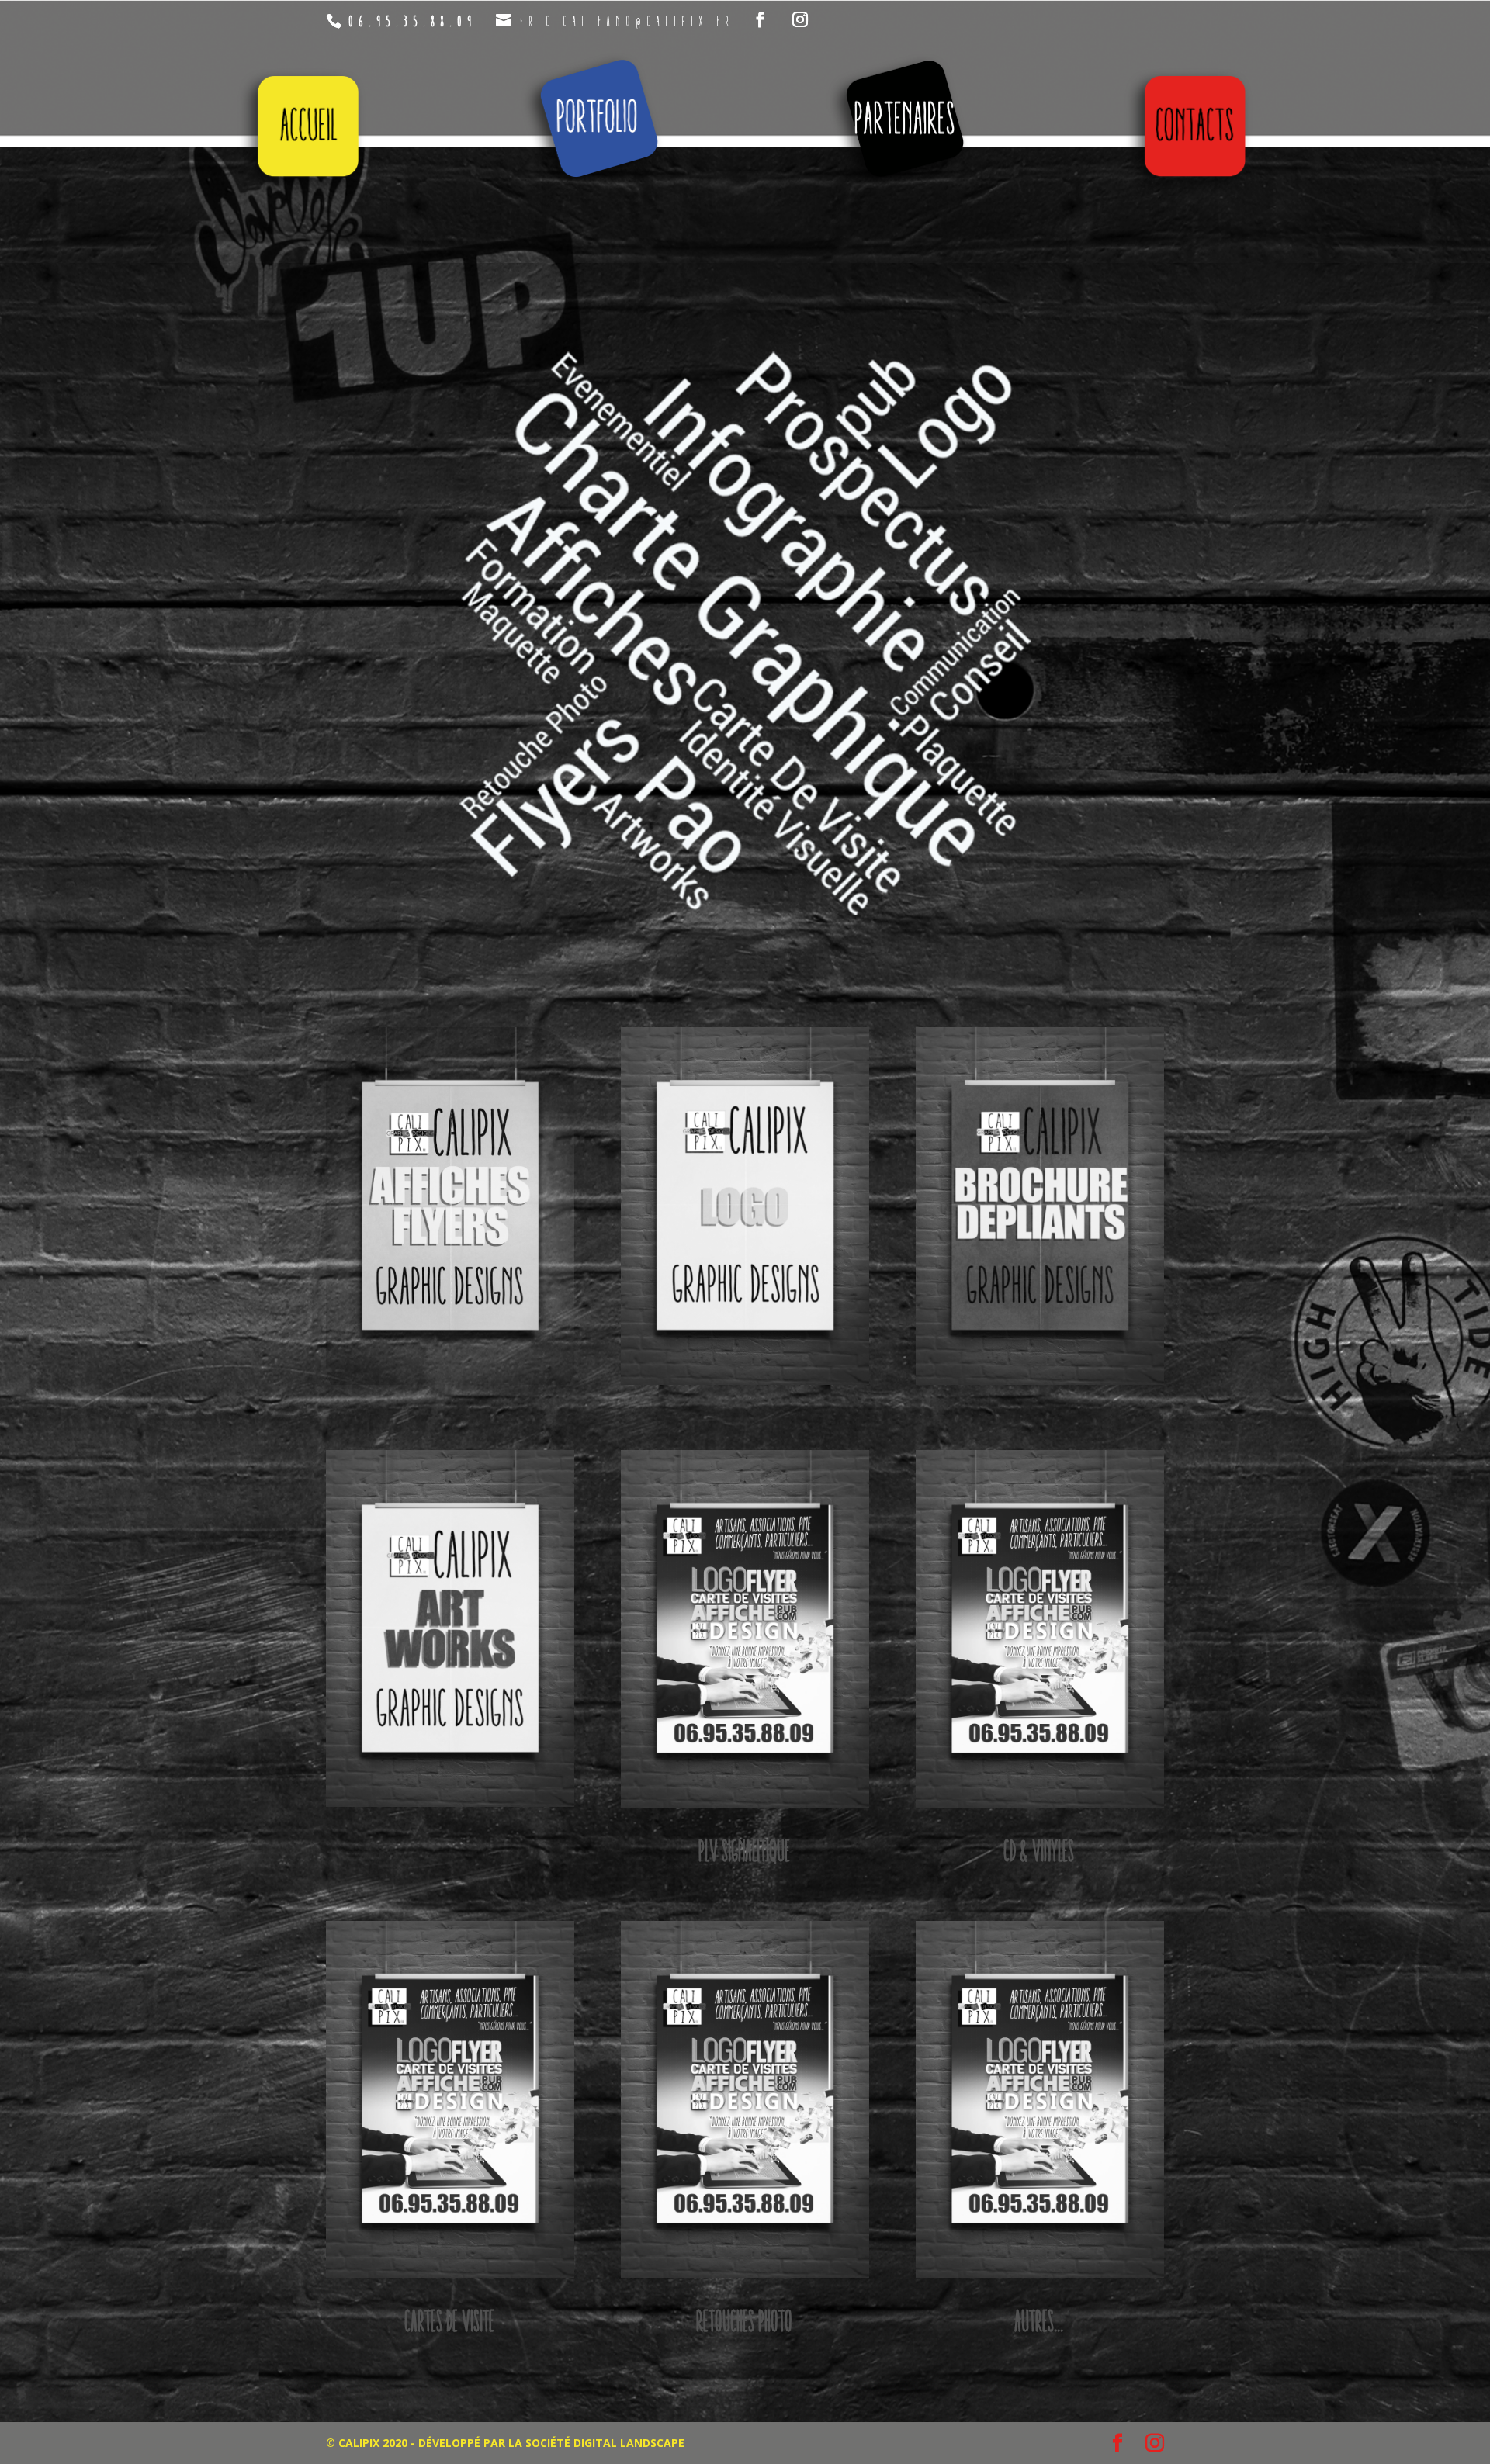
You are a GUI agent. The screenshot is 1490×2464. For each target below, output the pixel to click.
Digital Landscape (629, 2443)
